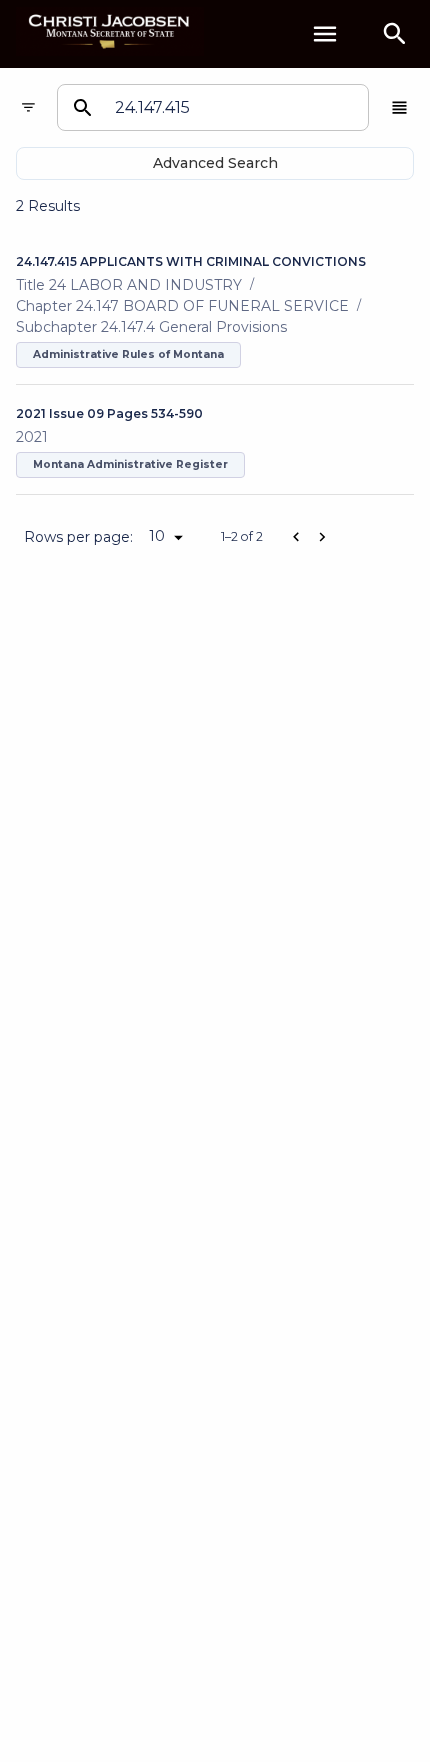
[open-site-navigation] (325, 34)
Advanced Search (215, 163)
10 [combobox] (157, 536)
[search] (395, 34)
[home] (110, 33)
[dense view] (399, 107)
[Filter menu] (28, 107)
